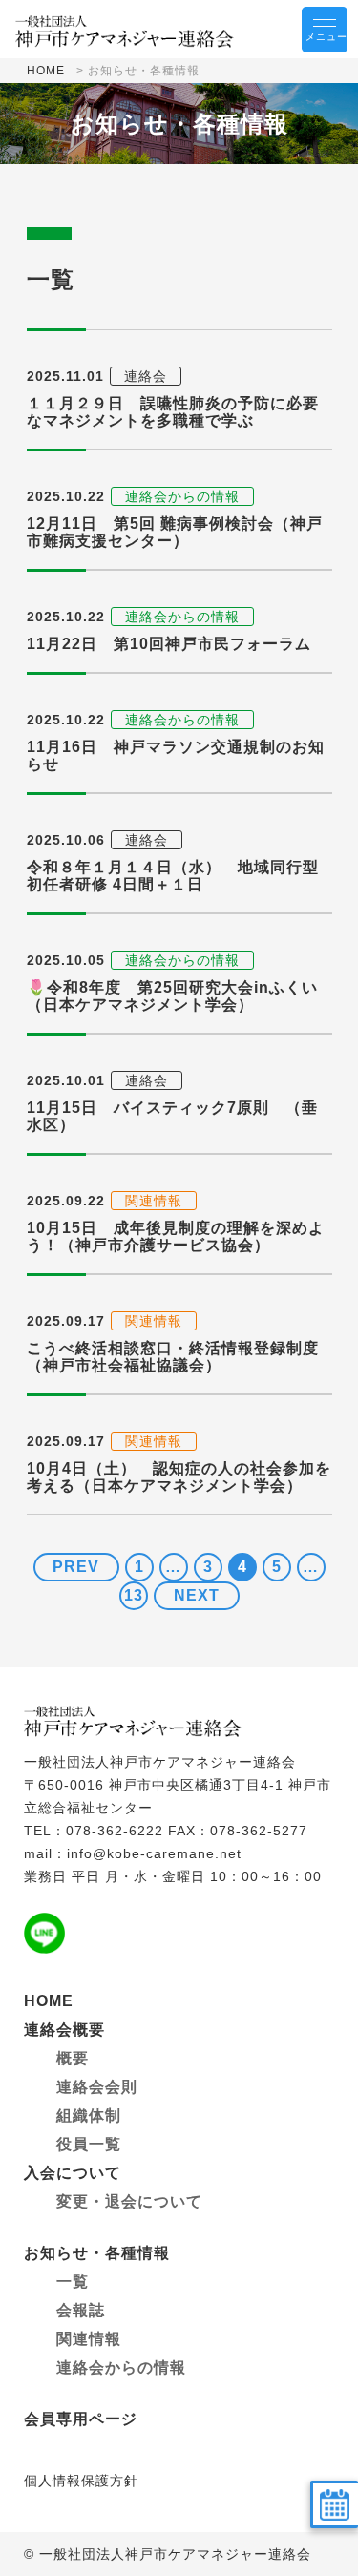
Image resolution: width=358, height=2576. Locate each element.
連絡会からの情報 (121, 2367)
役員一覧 (89, 2144)
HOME (46, 71)
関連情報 (89, 2339)
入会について (73, 2173)
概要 (73, 2058)
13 (134, 1595)
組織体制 (89, 2115)
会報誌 (81, 2310)
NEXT (197, 1595)
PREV (76, 1567)
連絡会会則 (97, 2087)
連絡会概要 (64, 2030)
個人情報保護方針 (81, 2481)
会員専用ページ (81, 2419)
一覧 (73, 2282)
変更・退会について (129, 2201)
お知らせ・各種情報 (97, 2253)
